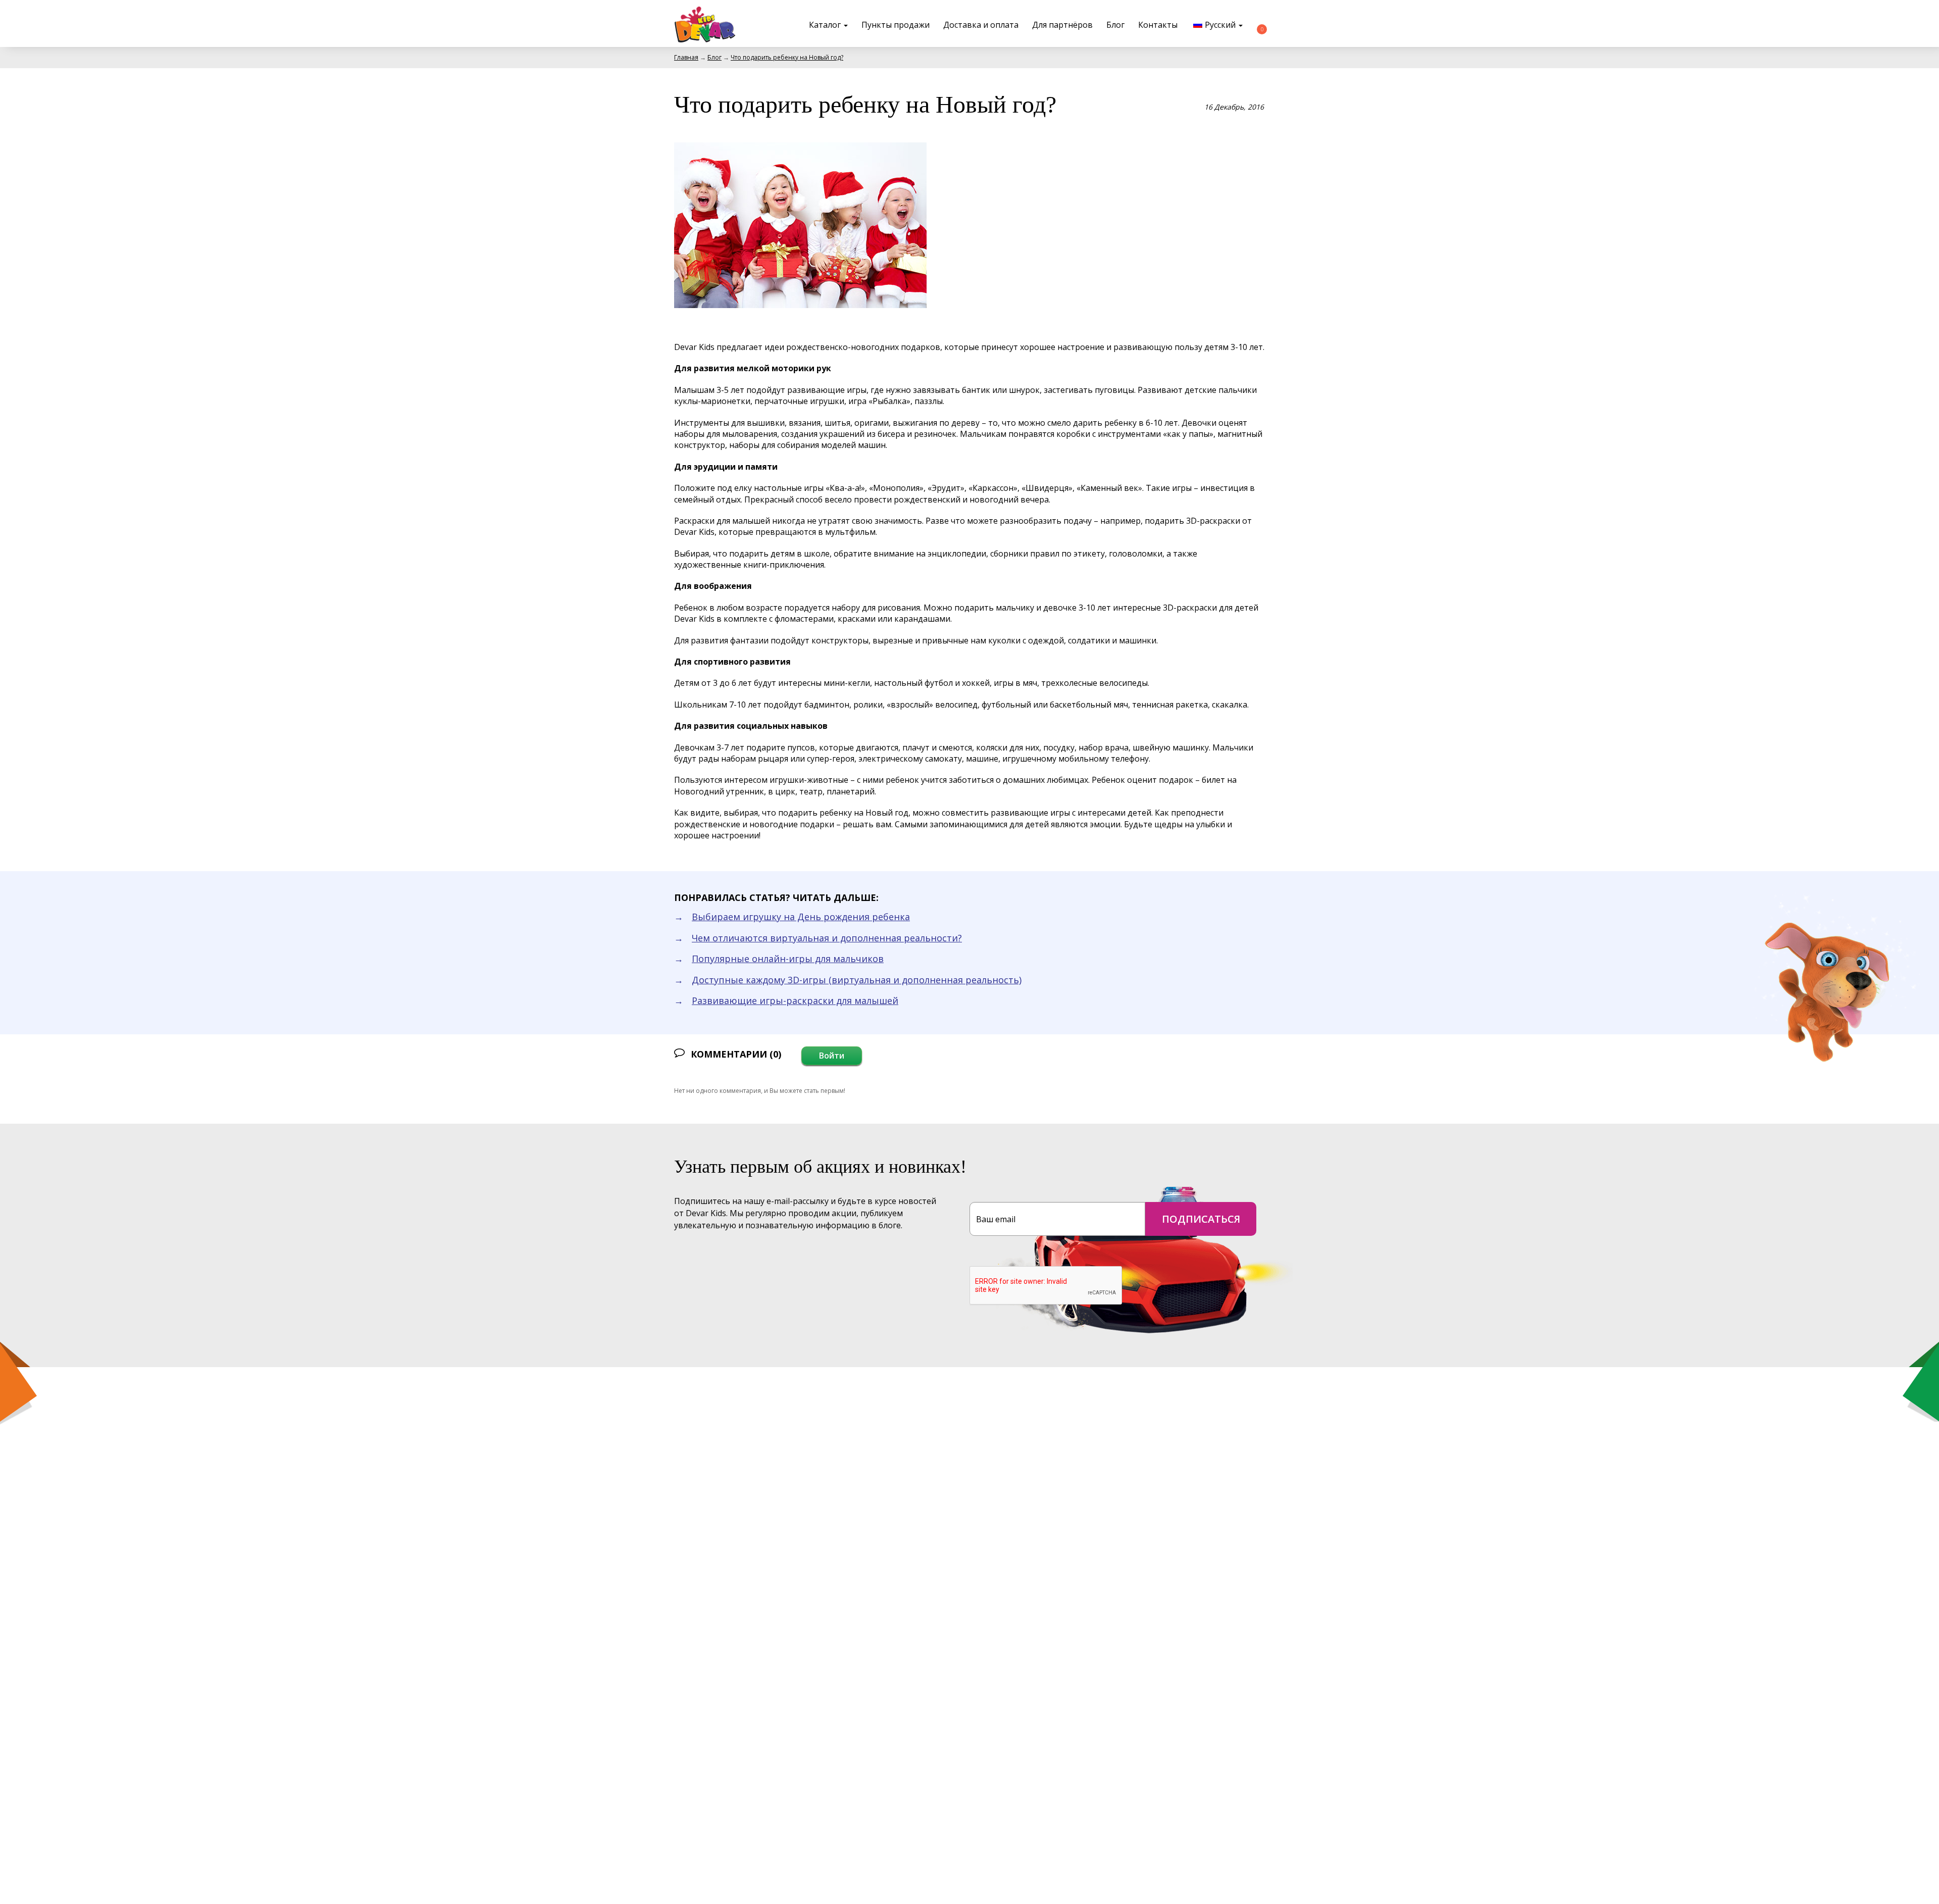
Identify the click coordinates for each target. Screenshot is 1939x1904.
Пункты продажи (896, 25)
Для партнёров (1062, 25)
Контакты (1158, 25)
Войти (832, 1056)
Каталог (826, 25)
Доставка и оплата (981, 25)
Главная (686, 57)
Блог (1115, 25)
